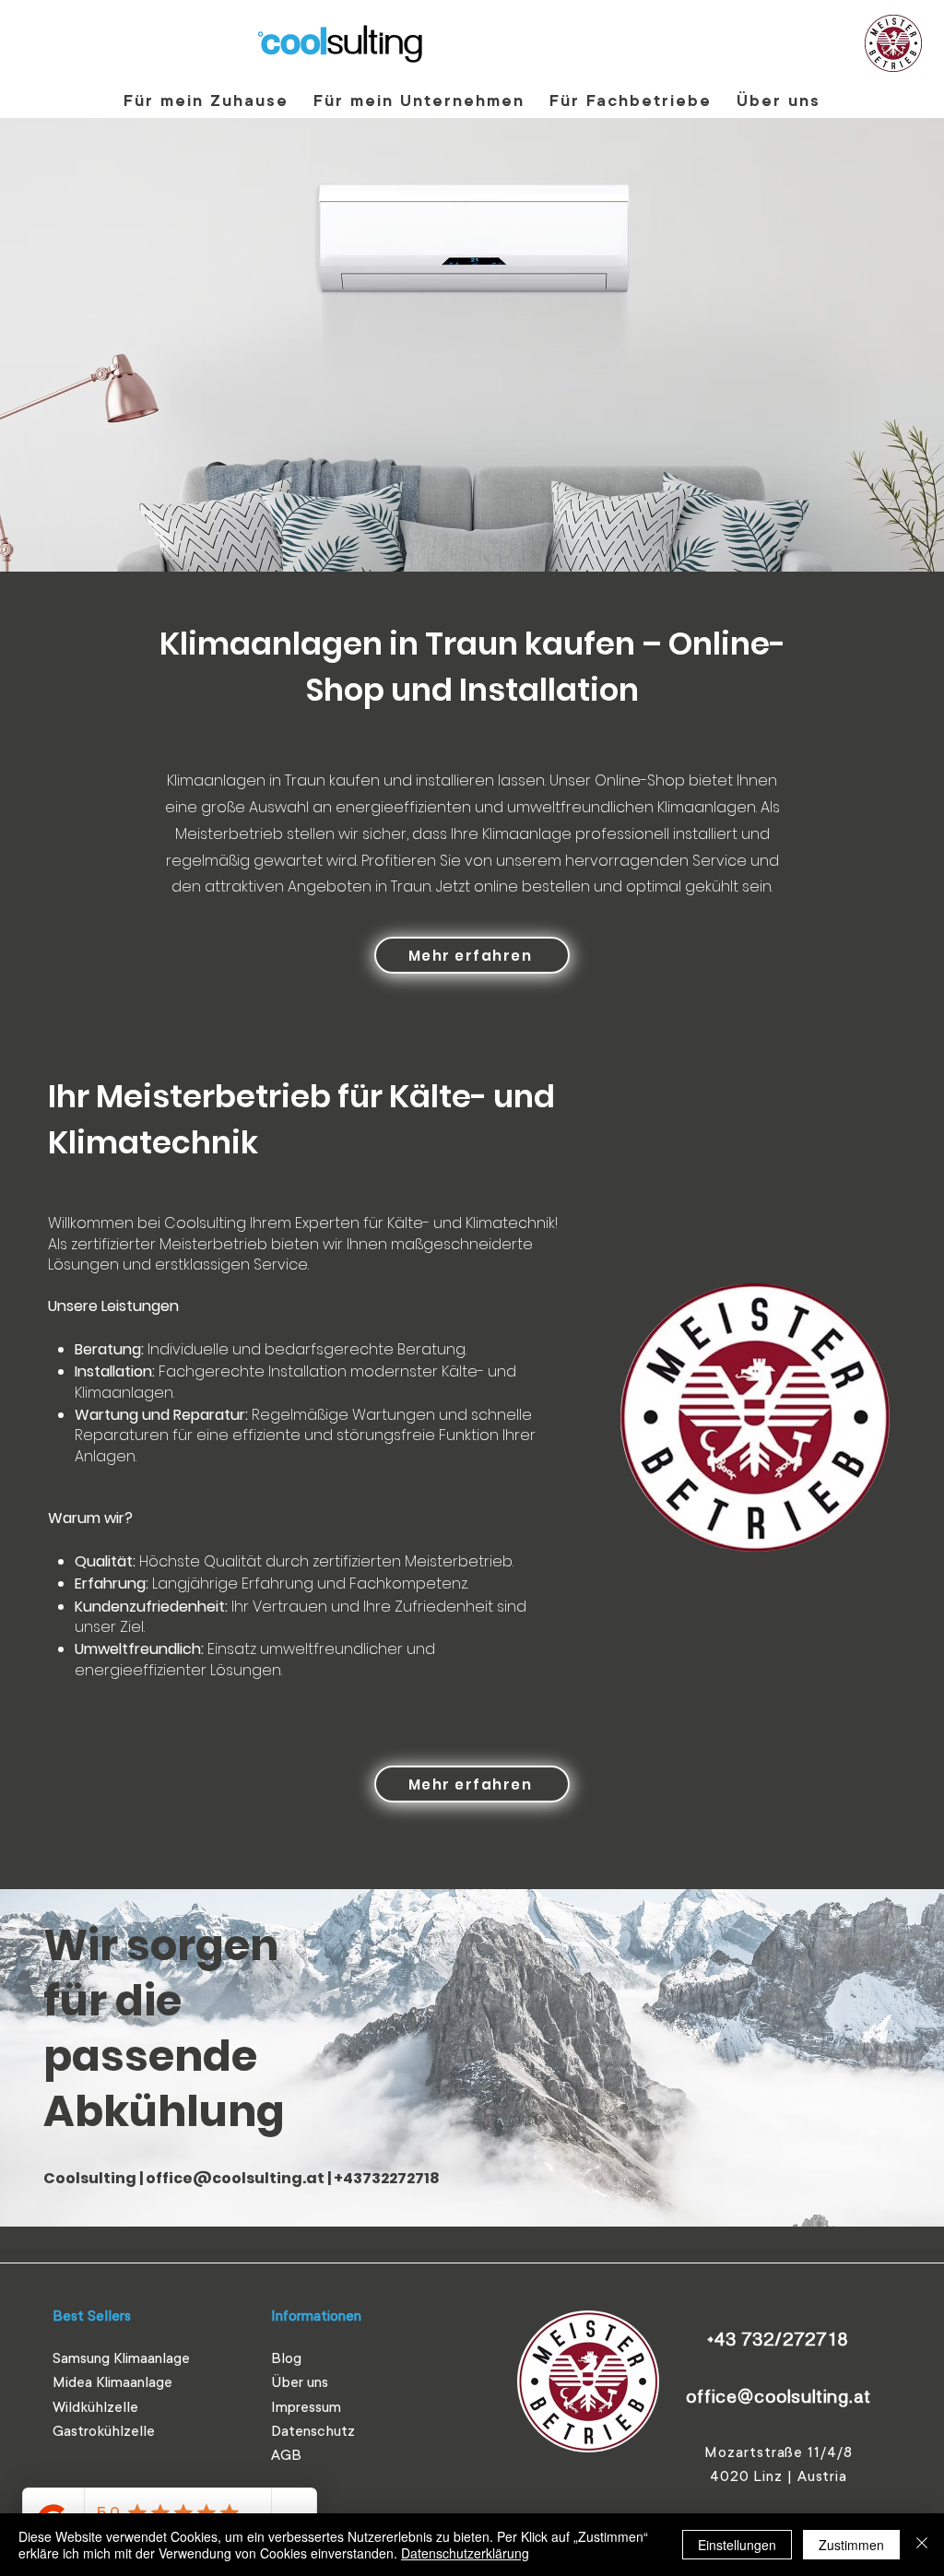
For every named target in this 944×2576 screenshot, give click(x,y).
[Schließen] (922, 2545)
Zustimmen (851, 2545)
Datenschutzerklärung (465, 2553)
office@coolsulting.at (235, 2178)
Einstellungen (737, 2545)
